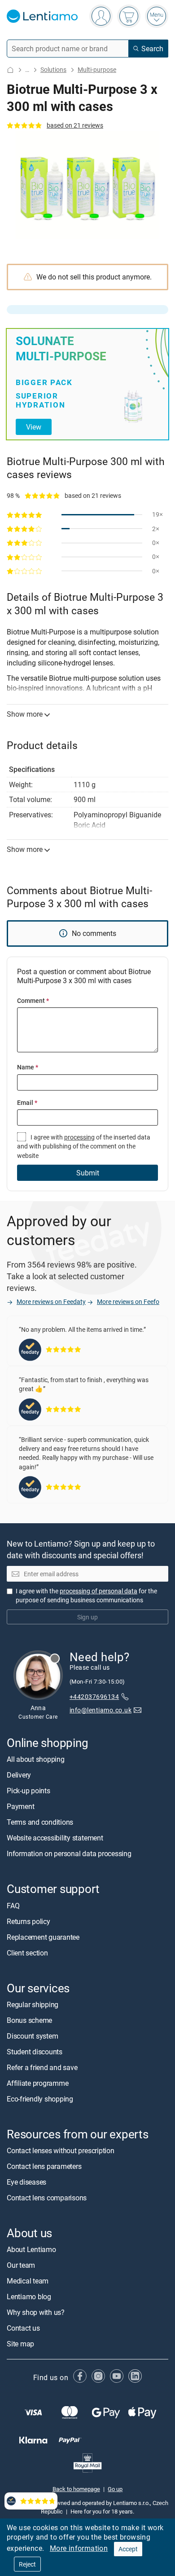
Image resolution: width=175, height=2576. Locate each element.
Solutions (53, 69)
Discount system (32, 2036)
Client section (27, 1953)
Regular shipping (33, 2004)
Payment (20, 1806)
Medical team (28, 2281)
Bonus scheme (29, 2020)
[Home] (10, 70)
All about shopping (36, 1759)
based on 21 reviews (75, 125)
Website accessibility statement (55, 1838)
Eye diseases (26, 2182)
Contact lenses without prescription (61, 2150)
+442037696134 (94, 1696)
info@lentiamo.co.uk (101, 1709)
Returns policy (28, 1921)
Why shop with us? (36, 2312)
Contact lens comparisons (47, 2198)
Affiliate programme (37, 2083)
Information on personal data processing (69, 1853)
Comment (33, 1000)
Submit (88, 1173)
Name (28, 1067)
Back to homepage (76, 2489)
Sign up (87, 1617)
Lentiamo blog (29, 2297)
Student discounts (35, 2052)
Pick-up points (28, 1791)
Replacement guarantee (43, 1937)
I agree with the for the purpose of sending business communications (86, 1595)
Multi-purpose (97, 69)
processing (79, 1137)
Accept (128, 2549)
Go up (115, 2489)
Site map (20, 2344)
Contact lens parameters (44, 2166)
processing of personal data (98, 1591)
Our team (21, 2265)
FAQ (13, 1906)
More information (79, 2548)
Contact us (23, 2328)
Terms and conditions (40, 1822)
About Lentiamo (31, 2249)
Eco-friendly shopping (40, 2099)
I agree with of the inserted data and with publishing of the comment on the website (84, 1146)
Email (27, 1102)
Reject (27, 2564)
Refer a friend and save (42, 2067)
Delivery (19, 1775)
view (34, 427)
